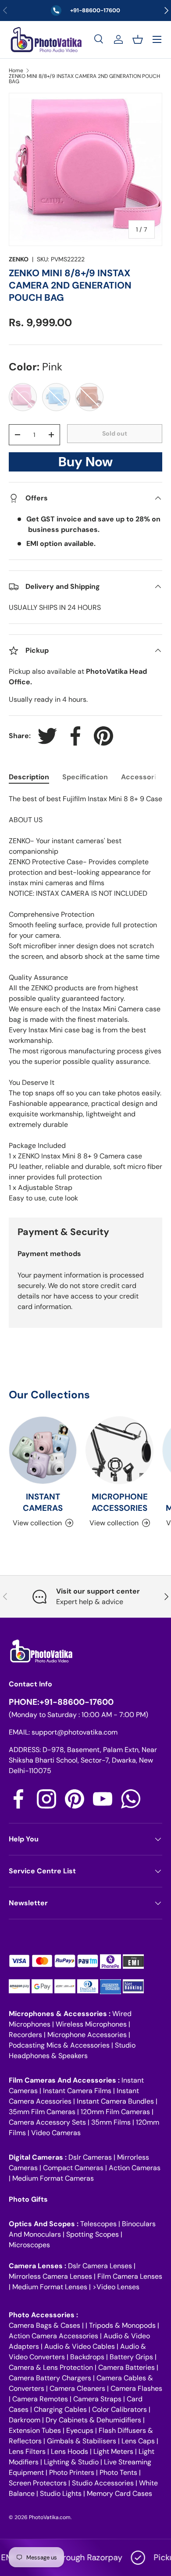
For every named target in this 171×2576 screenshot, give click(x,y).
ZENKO (19, 259)
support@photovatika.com (75, 1732)
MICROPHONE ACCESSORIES (120, 1502)
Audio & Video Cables (80, 2346)
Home (16, 70)
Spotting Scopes (93, 2234)
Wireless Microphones (91, 2024)
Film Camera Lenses (130, 2276)
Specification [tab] (85, 777)
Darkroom (25, 2420)
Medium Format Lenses (50, 2287)
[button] (138, 39)
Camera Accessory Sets (47, 2122)
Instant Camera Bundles (115, 2101)
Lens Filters (27, 2451)
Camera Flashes (136, 2388)
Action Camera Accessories (53, 2336)
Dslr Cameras (90, 2157)
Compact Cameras (73, 2168)
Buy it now (85, 464)
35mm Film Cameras (42, 2112)
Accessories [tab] (143, 777)
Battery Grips (131, 2357)
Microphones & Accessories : (61, 2014)
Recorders (25, 2035)
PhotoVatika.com (50, 2517)
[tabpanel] (85, 999)
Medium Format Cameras (53, 2178)
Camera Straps (97, 2399)
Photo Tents (118, 2472)
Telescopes (98, 2224)
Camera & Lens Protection (51, 2367)
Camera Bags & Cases (45, 2325)
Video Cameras (56, 2133)
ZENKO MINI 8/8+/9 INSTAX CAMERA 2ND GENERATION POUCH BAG (84, 79)
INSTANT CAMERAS (43, 1502)
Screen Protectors (38, 2483)
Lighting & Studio (71, 2462)
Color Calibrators (119, 2409)
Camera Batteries (126, 2367)
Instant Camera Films (77, 2091)
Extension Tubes (35, 2430)
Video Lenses (118, 2287)
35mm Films (111, 2122)
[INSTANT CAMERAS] (43, 1450)
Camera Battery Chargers (50, 2378)
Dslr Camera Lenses (100, 2266)
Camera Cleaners (77, 2388)
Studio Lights (61, 2493)
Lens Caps (138, 2441)
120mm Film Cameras (115, 2112)
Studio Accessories (103, 2483)
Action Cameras (135, 2168)
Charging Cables (60, 2409)
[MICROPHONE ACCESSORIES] (119, 1450)
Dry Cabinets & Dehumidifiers (93, 2420)
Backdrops (87, 2357)
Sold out (115, 433)
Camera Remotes (40, 2399)
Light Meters (113, 2451)
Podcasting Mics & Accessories (59, 2045)
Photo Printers (72, 2472)
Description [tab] (29, 777)
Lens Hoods (69, 2451)
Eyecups (80, 2430)
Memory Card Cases (119, 2493)
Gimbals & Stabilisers (82, 2441)
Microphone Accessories (87, 2035)
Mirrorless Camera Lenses (50, 2276)
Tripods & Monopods (122, 2325)
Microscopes (29, 2245)
